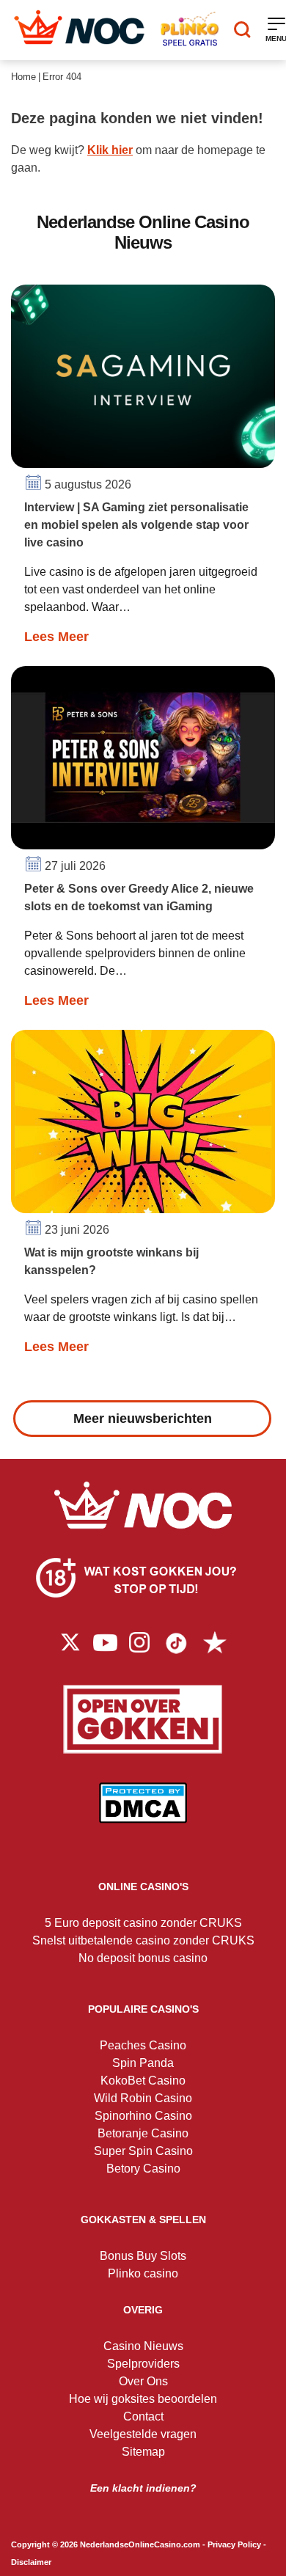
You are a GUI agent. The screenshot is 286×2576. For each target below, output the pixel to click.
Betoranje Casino (143, 2133)
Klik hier (110, 150)
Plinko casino (143, 2273)
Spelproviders (143, 2364)
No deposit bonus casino (143, 1958)
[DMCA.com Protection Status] (143, 1814)
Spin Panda (143, 2063)
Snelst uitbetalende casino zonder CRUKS (143, 1940)
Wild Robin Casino (143, 2098)
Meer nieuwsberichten (143, 1419)
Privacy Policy (234, 2544)
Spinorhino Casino (143, 2116)
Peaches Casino (143, 2045)
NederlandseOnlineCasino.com (140, 2544)
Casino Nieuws (143, 2346)
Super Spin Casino (143, 2151)
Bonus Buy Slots (143, 2256)
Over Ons (143, 2381)
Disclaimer (31, 2562)
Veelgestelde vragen (143, 2434)
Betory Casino (143, 2169)
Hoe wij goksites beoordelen (143, 2399)
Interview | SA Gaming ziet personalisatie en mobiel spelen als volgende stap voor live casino (136, 525)
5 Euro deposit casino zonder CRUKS (143, 1923)
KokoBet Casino (143, 2081)
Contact (143, 2416)
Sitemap (143, 2452)
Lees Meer (56, 637)
